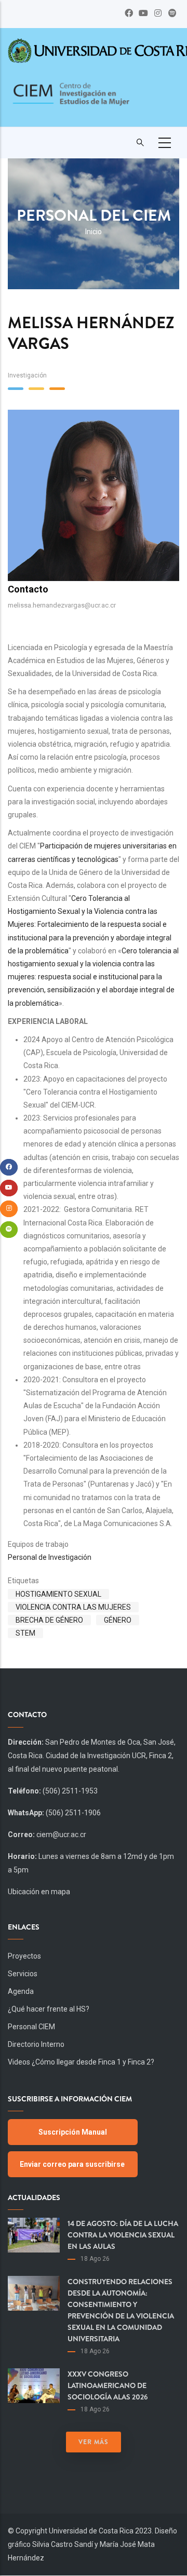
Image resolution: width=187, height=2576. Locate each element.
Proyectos (24, 1956)
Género (118, 1620)
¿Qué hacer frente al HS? (49, 2009)
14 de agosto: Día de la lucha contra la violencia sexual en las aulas (123, 2235)
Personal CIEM (31, 2027)
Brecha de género (49, 1620)
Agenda (21, 1991)
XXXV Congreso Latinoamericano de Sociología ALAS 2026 (108, 2385)
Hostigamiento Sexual (58, 1594)
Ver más (94, 2442)
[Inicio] (70, 100)
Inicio (94, 232)
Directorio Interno (36, 2044)
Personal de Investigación (50, 1557)
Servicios (23, 1974)
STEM (25, 1633)
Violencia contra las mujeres (73, 1607)
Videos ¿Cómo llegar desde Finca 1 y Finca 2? (81, 2062)
